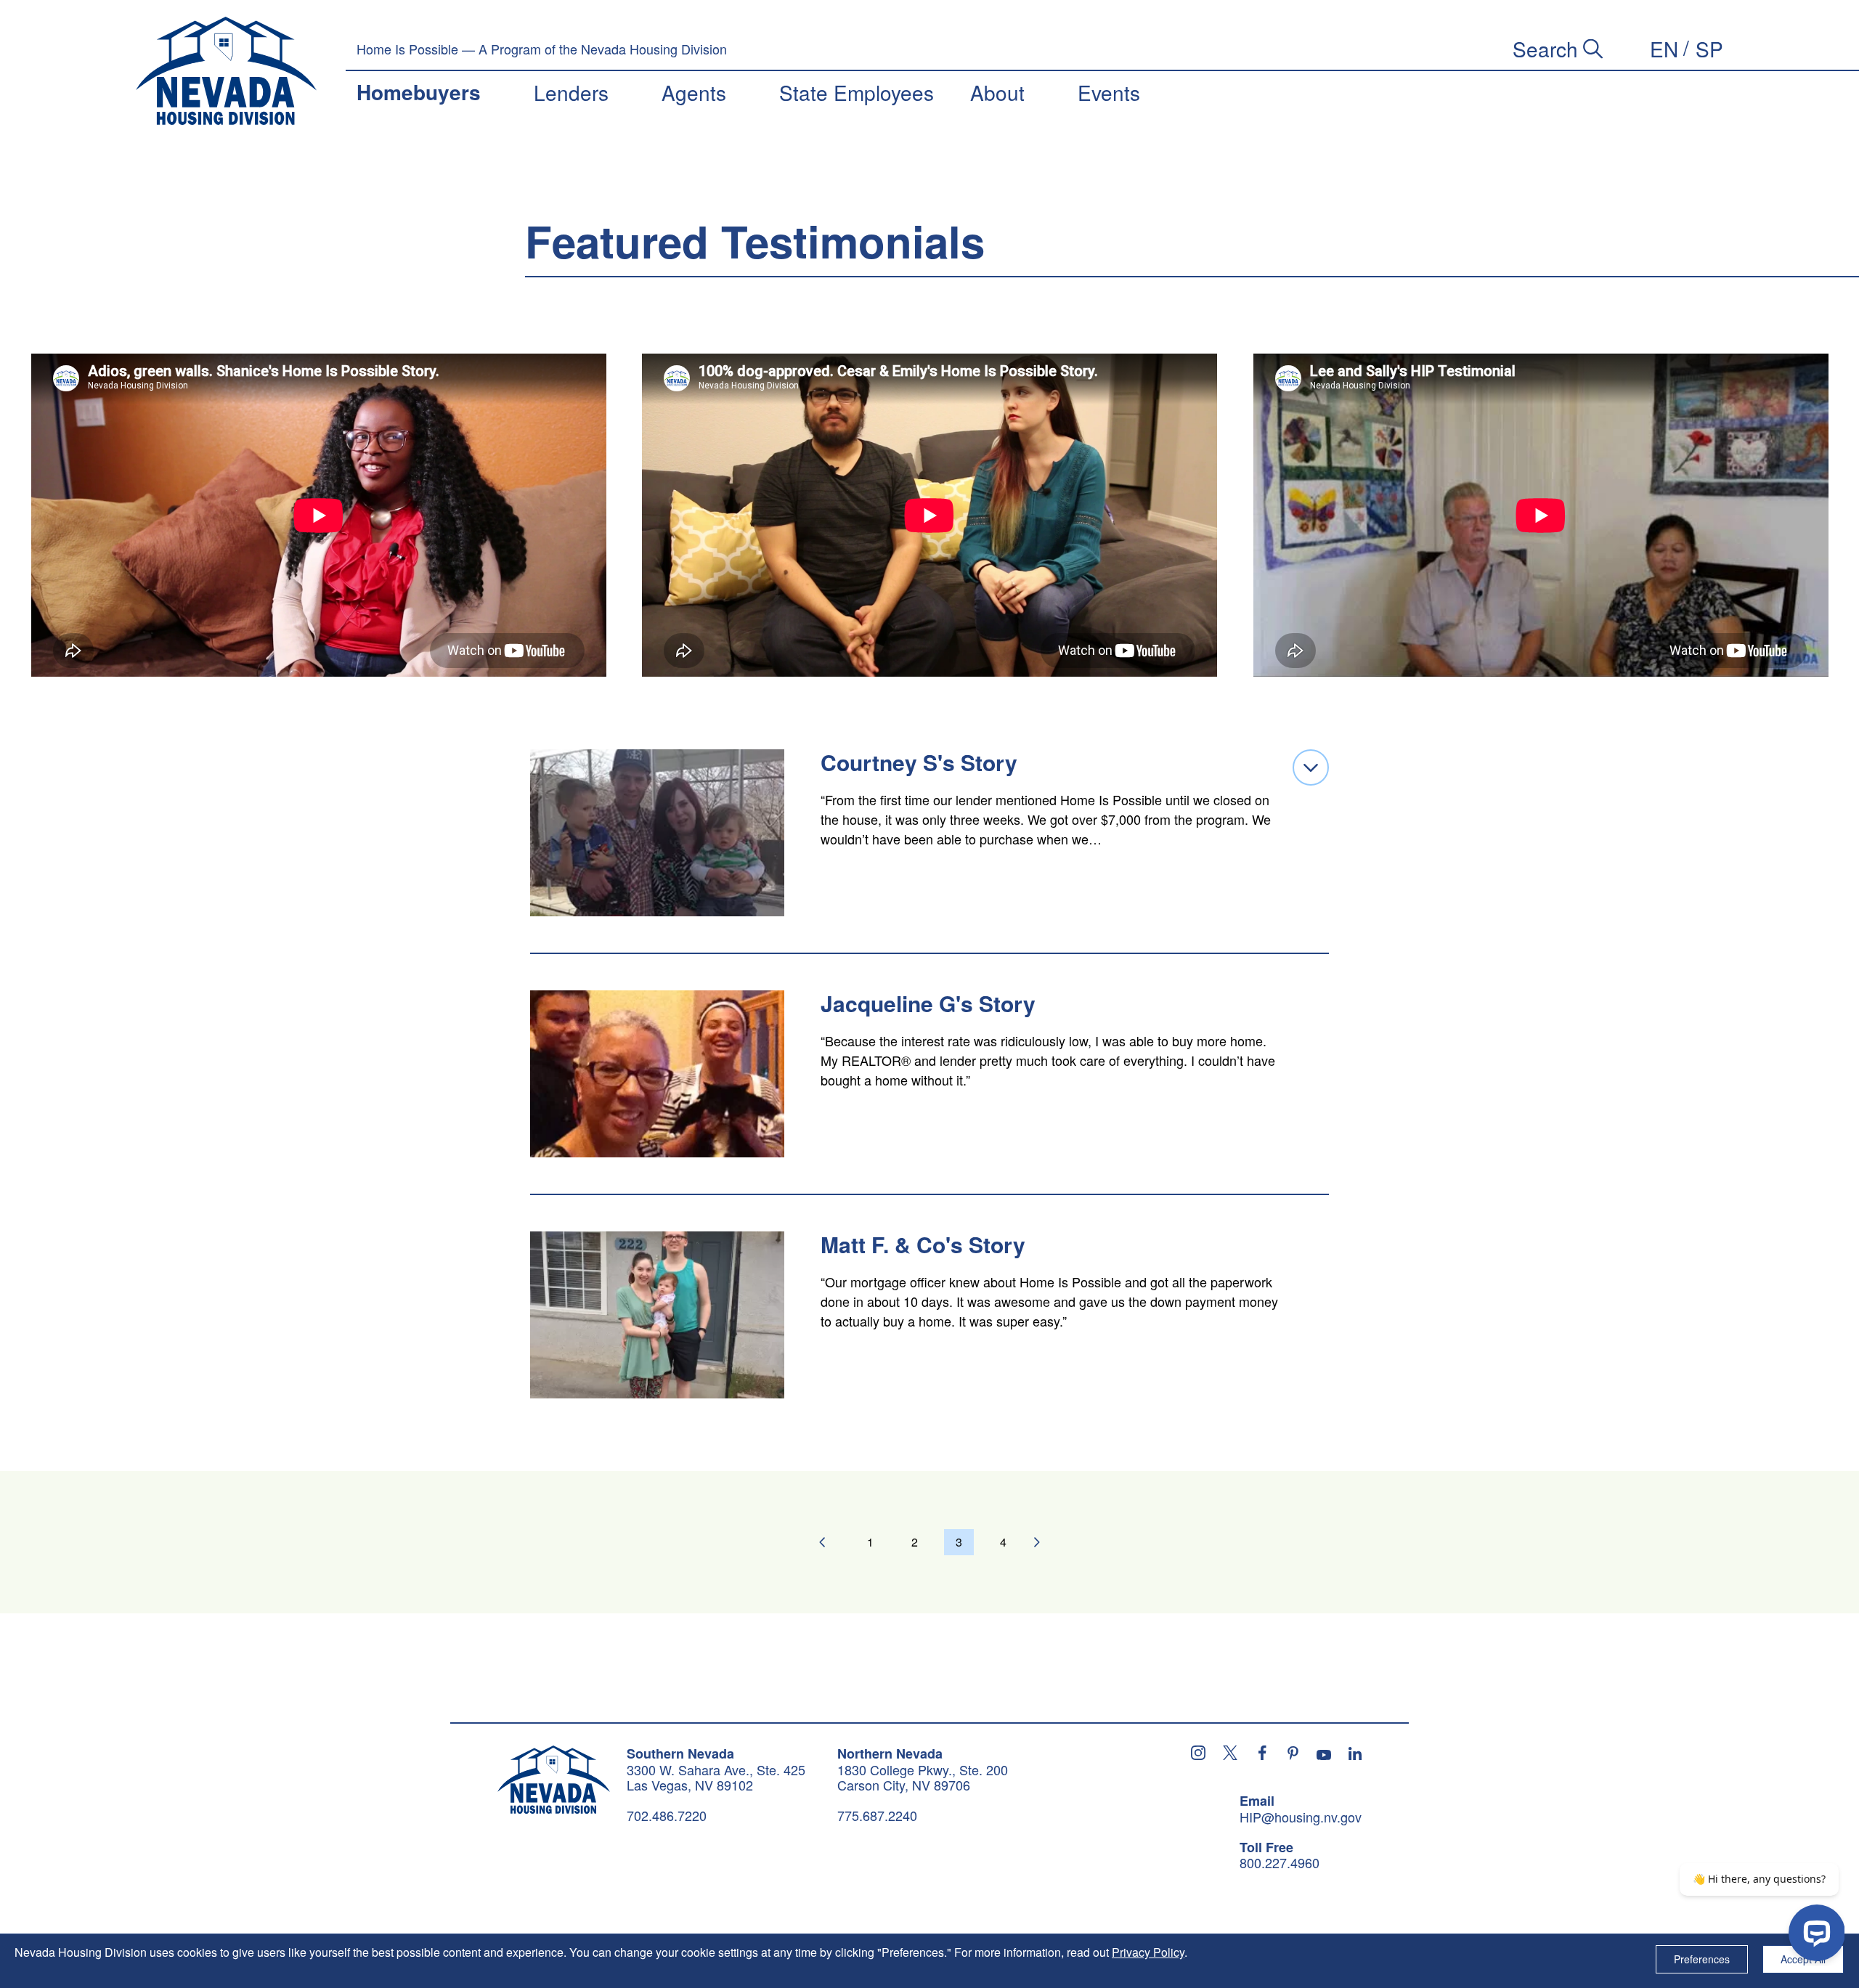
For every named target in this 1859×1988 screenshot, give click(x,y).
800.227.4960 (1280, 1863)
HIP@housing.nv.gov (1301, 1817)
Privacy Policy (1148, 1952)
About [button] (997, 92)
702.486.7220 (667, 1815)
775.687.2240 (877, 1815)
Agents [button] (694, 92)
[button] (1664, 49)
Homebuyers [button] (419, 92)
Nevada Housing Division (554, 1780)
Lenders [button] (571, 92)
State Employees (857, 92)
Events (1109, 92)
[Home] (226, 71)
